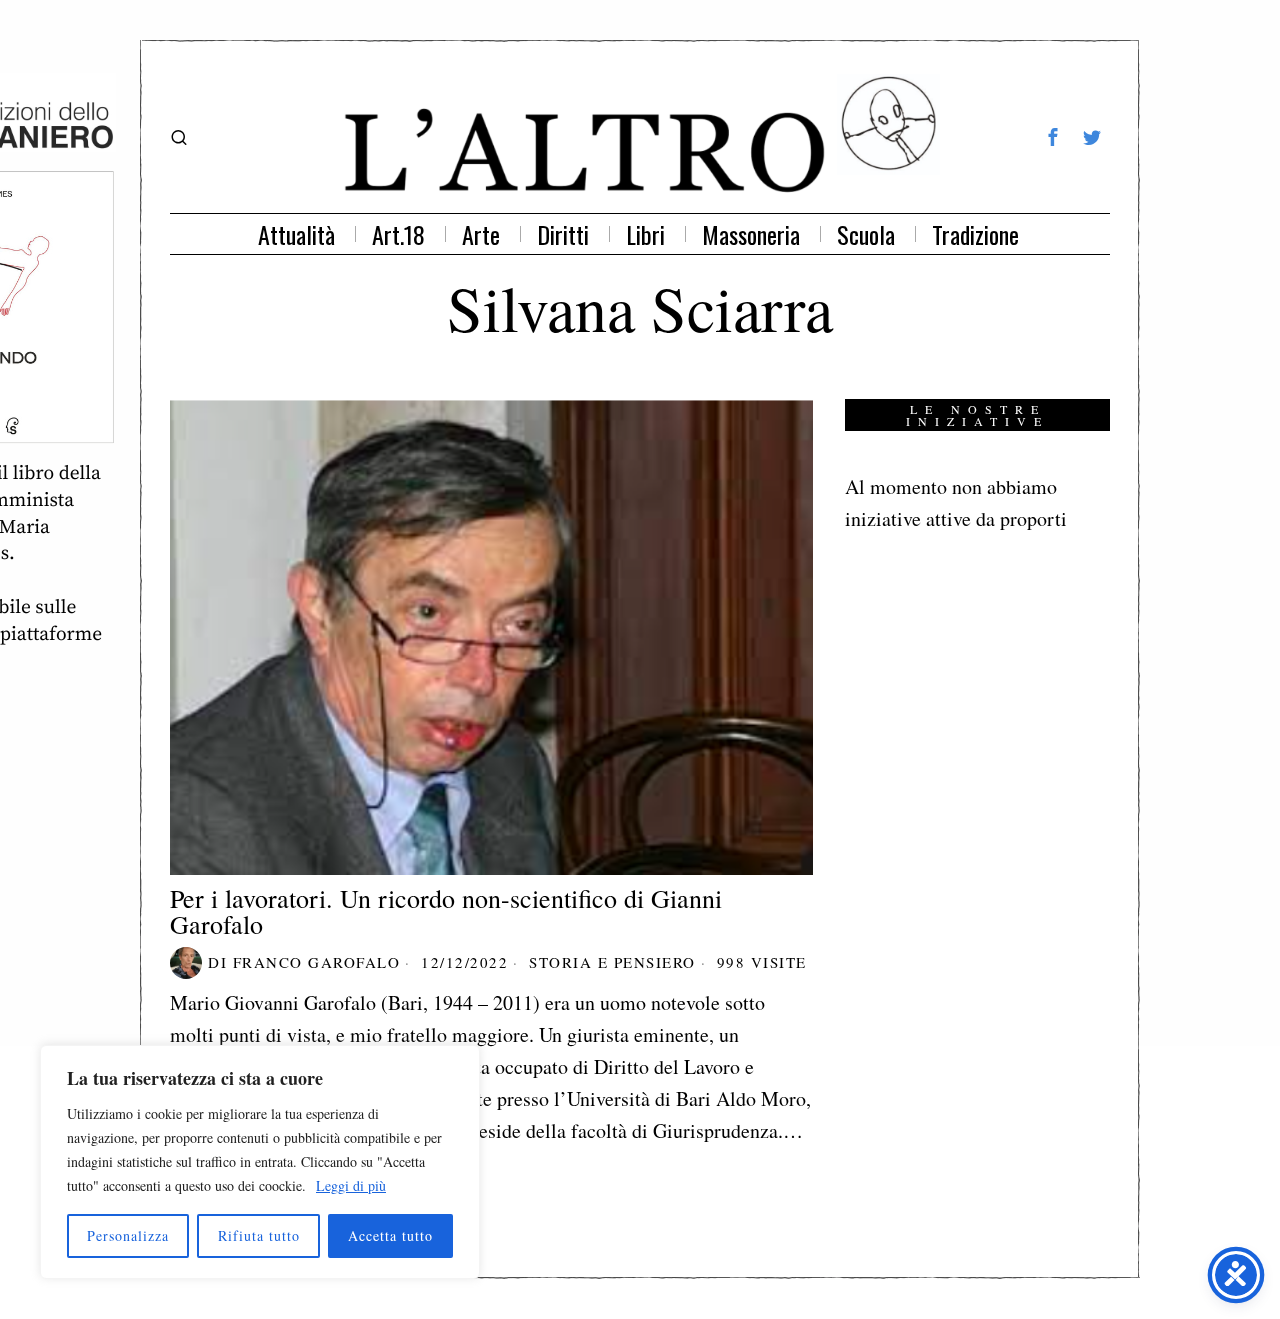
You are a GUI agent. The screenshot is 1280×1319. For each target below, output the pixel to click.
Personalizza (128, 1235)
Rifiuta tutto (259, 1235)
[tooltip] (1053, 137)
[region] (260, 1162)
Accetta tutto (390, 1235)
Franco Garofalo (317, 962)
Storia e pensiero (612, 962)
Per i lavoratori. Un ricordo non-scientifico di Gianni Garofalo (446, 911)
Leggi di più (351, 1185)
